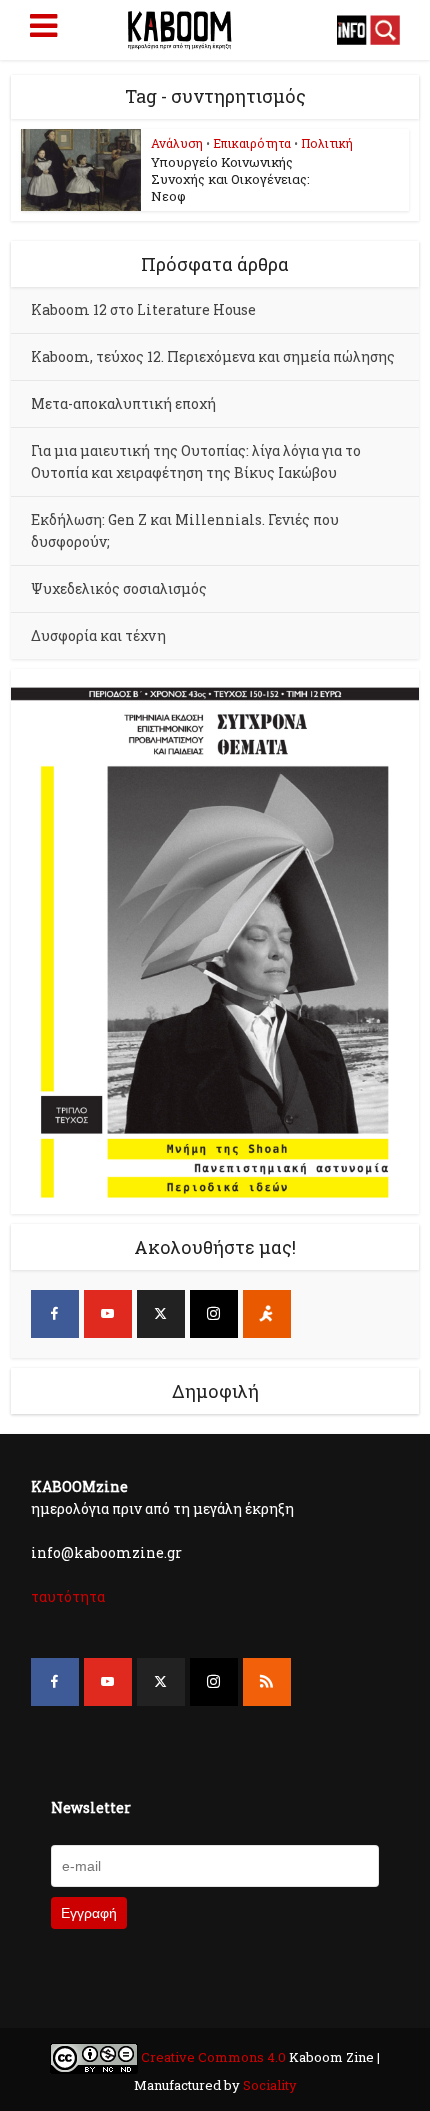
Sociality (268, 2085)
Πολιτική (327, 143)
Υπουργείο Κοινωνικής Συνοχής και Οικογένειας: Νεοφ (230, 179)
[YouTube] (108, 1314)
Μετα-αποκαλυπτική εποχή (123, 403)
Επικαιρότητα (252, 143)
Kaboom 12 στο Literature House (143, 309)
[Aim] (267, 1314)
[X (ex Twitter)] (161, 1314)
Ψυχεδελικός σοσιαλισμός (119, 588)
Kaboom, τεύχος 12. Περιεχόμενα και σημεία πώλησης (213, 356)
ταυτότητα (68, 1596)
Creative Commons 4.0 (213, 2057)
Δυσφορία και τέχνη (98, 635)
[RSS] (267, 1682)
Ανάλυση (177, 143)
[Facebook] (55, 1314)
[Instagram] (214, 1314)
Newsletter (91, 1807)
